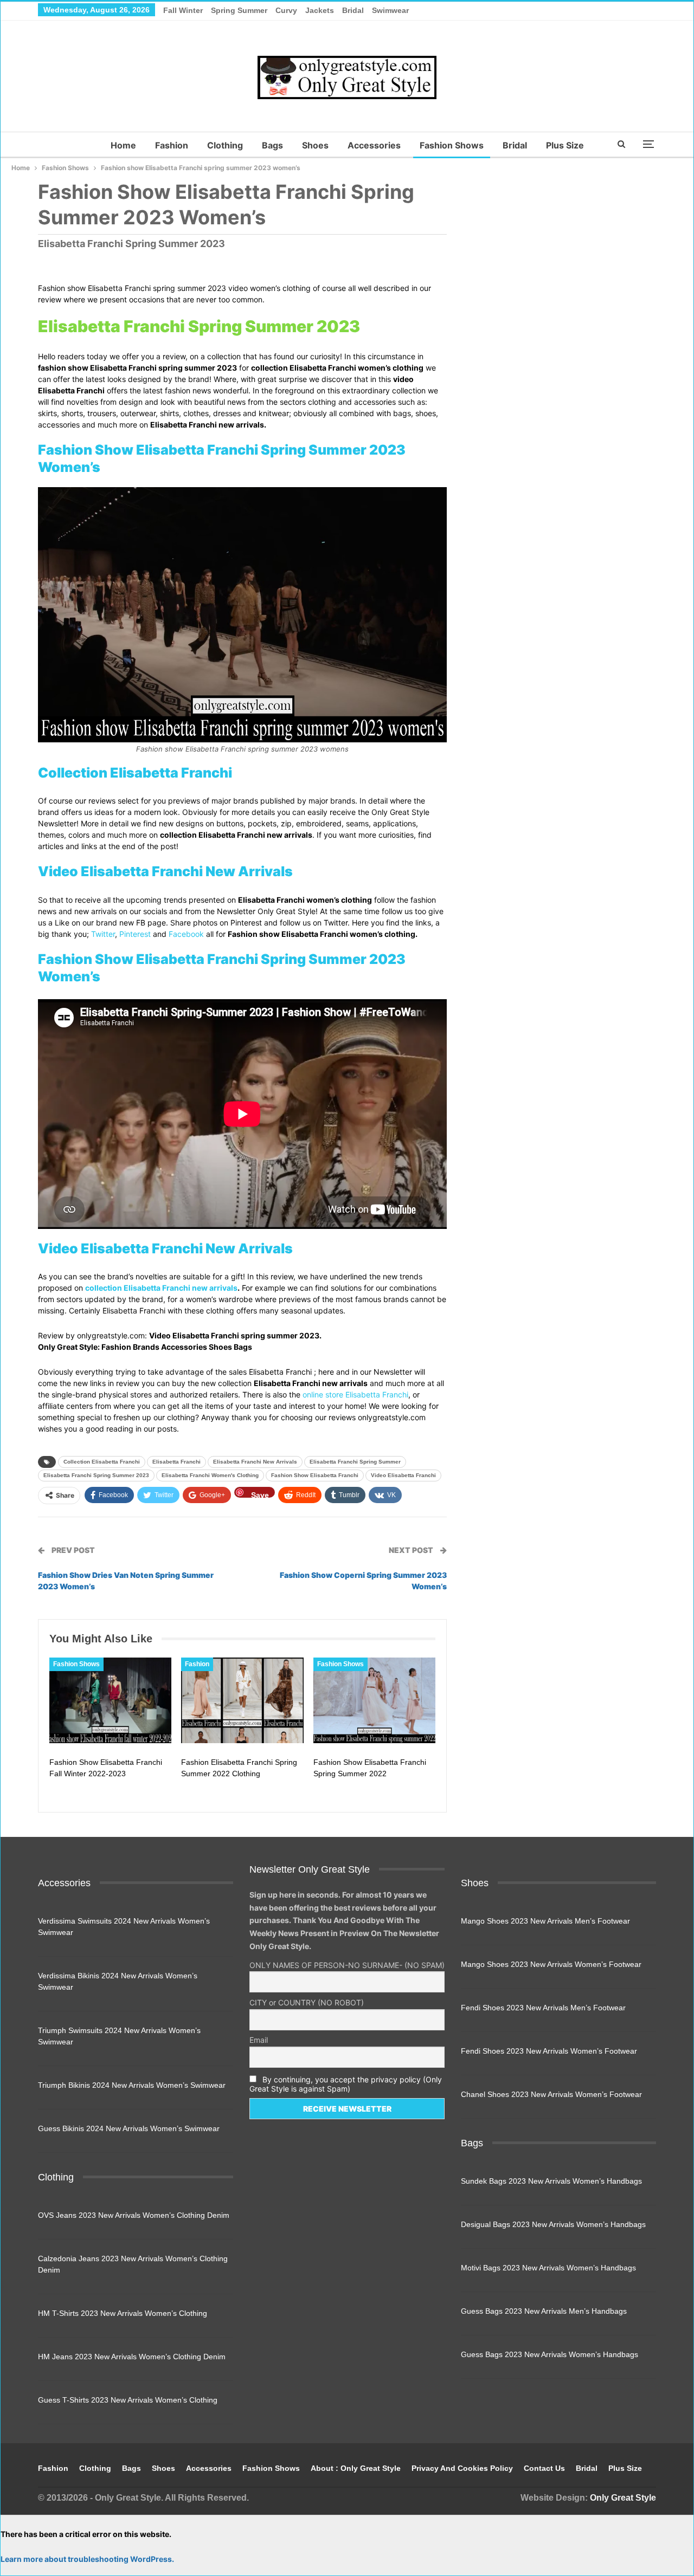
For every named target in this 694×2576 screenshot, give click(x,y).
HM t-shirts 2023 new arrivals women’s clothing (123, 2313)
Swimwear (390, 10)
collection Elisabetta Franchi (102, 1462)
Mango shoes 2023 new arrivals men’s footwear (545, 1921)
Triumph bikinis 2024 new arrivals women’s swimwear (132, 2085)
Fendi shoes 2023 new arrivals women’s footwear (549, 2051)
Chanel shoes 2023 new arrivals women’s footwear (551, 2094)
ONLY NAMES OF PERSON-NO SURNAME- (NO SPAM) (347, 1965)
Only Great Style (623, 2498)
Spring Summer (239, 10)
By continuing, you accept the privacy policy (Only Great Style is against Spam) (346, 2084)
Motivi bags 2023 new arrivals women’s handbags (548, 2268)
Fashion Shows (452, 145)
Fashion (172, 145)
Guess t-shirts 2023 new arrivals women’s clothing (128, 2400)
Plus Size (565, 145)
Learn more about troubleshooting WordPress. (87, 2559)
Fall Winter (183, 10)
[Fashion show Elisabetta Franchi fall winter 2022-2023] (110, 1700)
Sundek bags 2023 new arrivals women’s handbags (551, 2181)
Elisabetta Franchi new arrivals (255, 1462)
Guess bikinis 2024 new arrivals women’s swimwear (129, 2128)
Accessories (374, 145)
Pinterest (135, 934)
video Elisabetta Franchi (403, 1475)
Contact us (544, 2468)
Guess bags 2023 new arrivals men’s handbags (544, 2311)
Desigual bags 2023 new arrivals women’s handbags (553, 2224)
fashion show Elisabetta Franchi (315, 1475)
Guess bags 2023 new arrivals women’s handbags (550, 2354)
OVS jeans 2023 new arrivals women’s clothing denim (134, 2215)
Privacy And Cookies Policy (462, 2468)
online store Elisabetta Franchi (355, 1394)
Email (259, 2040)
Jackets (320, 10)
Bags (272, 145)
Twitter (103, 934)
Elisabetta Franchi (176, 1462)
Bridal (353, 10)
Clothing (225, 145)
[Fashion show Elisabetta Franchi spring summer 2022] (374, 1700)
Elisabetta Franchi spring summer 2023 (96, 1475)
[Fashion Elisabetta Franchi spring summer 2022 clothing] (242, 1700)
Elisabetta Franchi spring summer (355, 1462)
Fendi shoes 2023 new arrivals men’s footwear (543, 2008)
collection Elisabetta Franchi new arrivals (161, 1288)
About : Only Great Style (356, 2468)
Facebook (186, 934)
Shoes (315, 145)
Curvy (286, 10)
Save (260, 1494)
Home (123, 145)
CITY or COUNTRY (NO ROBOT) (307, 2002)
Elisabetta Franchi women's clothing (210, 1475)
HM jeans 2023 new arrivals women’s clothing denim (132, 2357)
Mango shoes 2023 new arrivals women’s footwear (551, 1964)
